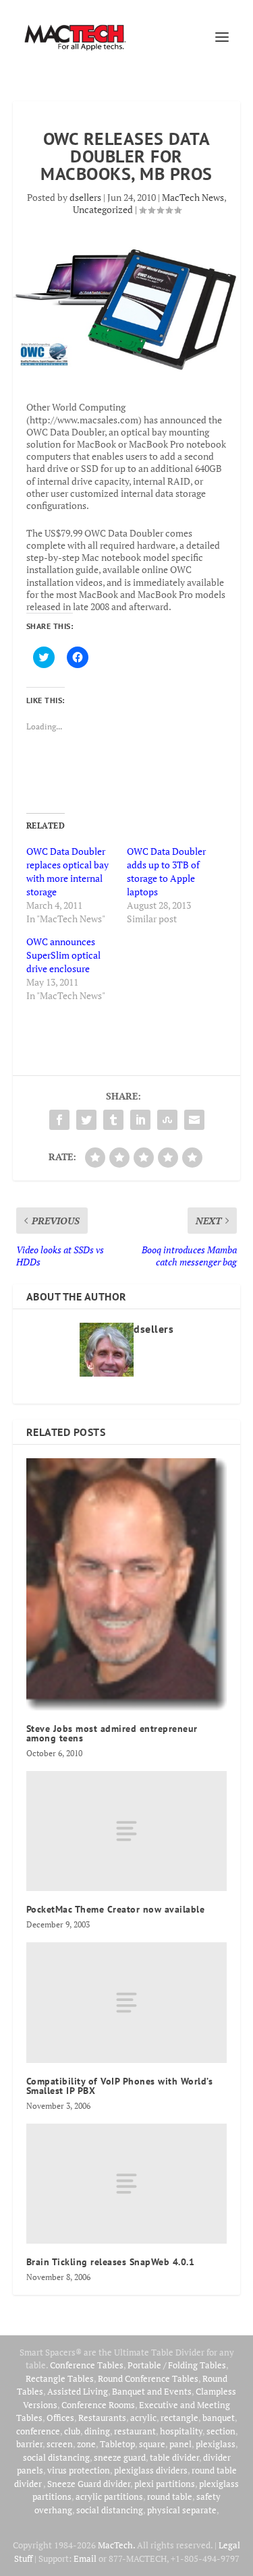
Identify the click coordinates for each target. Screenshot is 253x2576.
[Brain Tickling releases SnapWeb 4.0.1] (127, 2184)
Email (85, 2558)
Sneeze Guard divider (89, 2484)
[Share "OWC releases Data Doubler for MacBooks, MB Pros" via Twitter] (86, 1120)
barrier (29, 2444)
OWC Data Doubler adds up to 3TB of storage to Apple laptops (166, 871)
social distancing (56, 2457)
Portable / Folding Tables (177, 2365)
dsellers (85, 197)
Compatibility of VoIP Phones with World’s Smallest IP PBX (120, 2086)
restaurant (135, 2431)
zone (86, 2444)
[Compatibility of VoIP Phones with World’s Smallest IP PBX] (127, 2002)
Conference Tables (87, 2365)
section (221, 2431)
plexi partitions (165, 2484)
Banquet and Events (152, 2391)
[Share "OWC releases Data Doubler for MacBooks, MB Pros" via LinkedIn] (140, 1120)
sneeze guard (120, 2457)
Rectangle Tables (60, 2378)
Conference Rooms (98, 2405)
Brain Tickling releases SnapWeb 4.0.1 (111, 2262)
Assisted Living (78, 2391)
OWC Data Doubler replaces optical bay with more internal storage (67, 871)
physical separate (182, 2510)
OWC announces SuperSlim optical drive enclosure (63, 955)
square (152, 2444)
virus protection (79, 2470)
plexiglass (216, 2444)
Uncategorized (103, 209)
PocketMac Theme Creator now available (116, 1909)
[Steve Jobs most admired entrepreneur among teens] (127, 1584)
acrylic (143, 2418)
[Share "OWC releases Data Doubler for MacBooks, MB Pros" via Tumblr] (113, 1120)
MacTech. (116, 2545)
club (72, 2431)
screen (60, 2444)
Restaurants (102, 2418)
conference (38, 2431)
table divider (174, 2457)
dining (97, 2431)
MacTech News (193, 197)
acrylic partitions (109, 2496)
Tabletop (117, 2444)
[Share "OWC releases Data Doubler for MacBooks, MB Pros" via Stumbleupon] (167, 1120)
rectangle (179, 2418)
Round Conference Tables (148, 2378)
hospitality (181, 2431)
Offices (60, 2418)
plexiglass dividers (151, 2470)
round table (170, 2496)
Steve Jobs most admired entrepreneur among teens (112, 1733)
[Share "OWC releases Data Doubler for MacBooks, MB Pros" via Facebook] (59, 1120)
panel (180, 2444)
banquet (219, 2418)
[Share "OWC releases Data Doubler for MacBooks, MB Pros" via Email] (194, 1120)
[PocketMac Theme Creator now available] (127, 1831)
